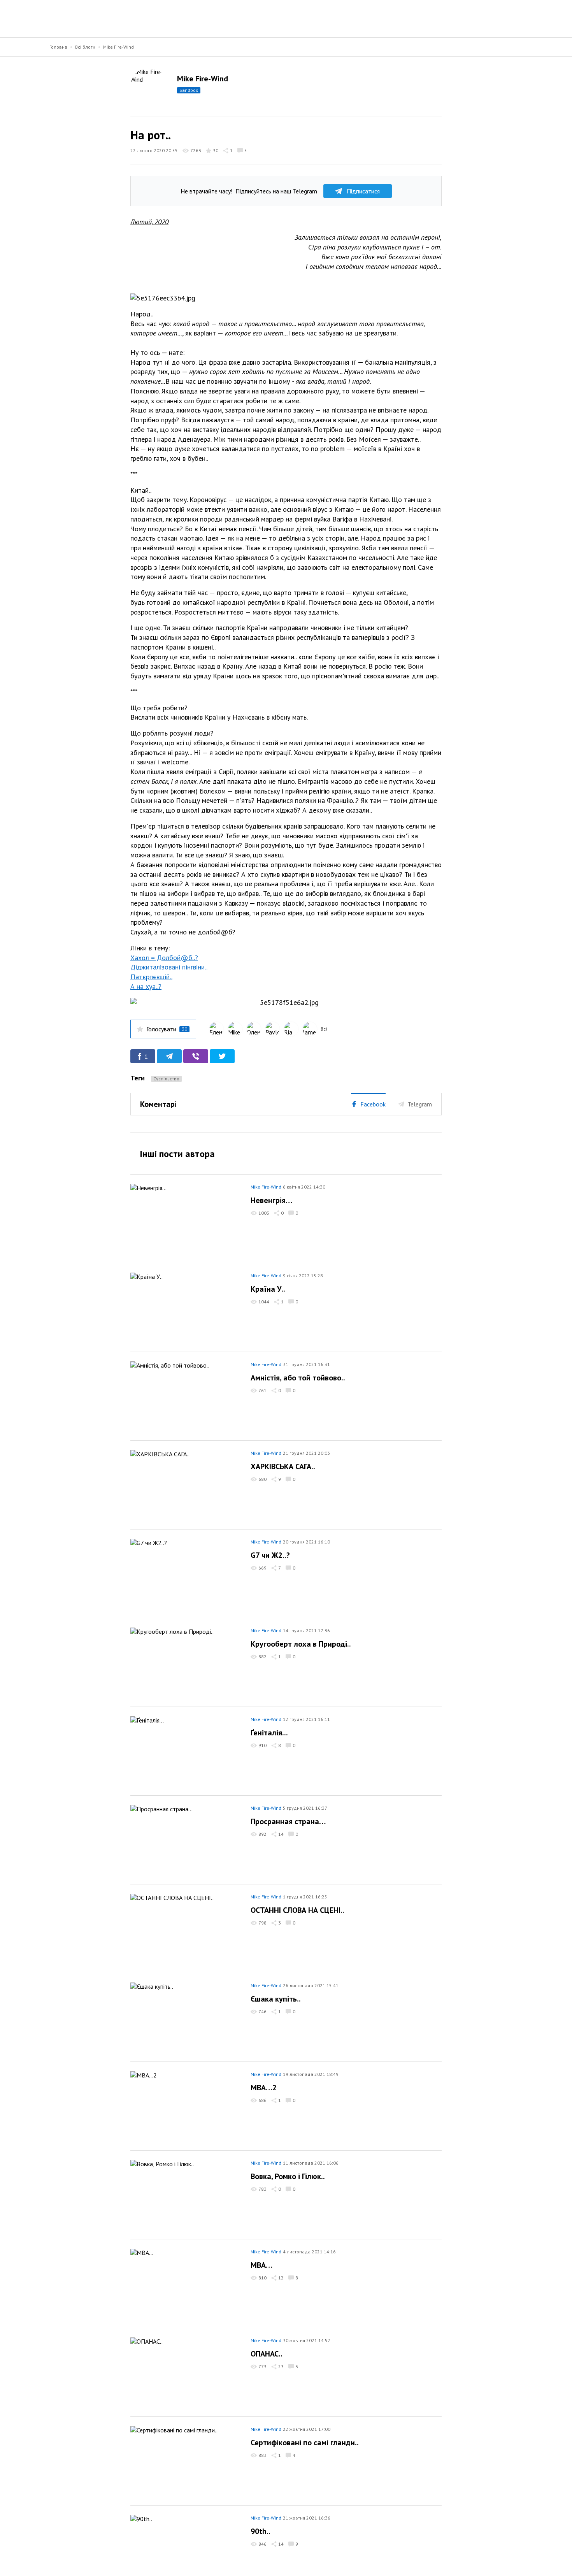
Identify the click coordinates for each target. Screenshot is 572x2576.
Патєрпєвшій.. (151, 977)
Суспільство (166, 1079)
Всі (324, 1029)
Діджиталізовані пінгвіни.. (169, 967)
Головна (58, 47)
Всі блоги (85, 47)
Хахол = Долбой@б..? (164, 958)
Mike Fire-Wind (118, 47)
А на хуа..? (146, 986)
